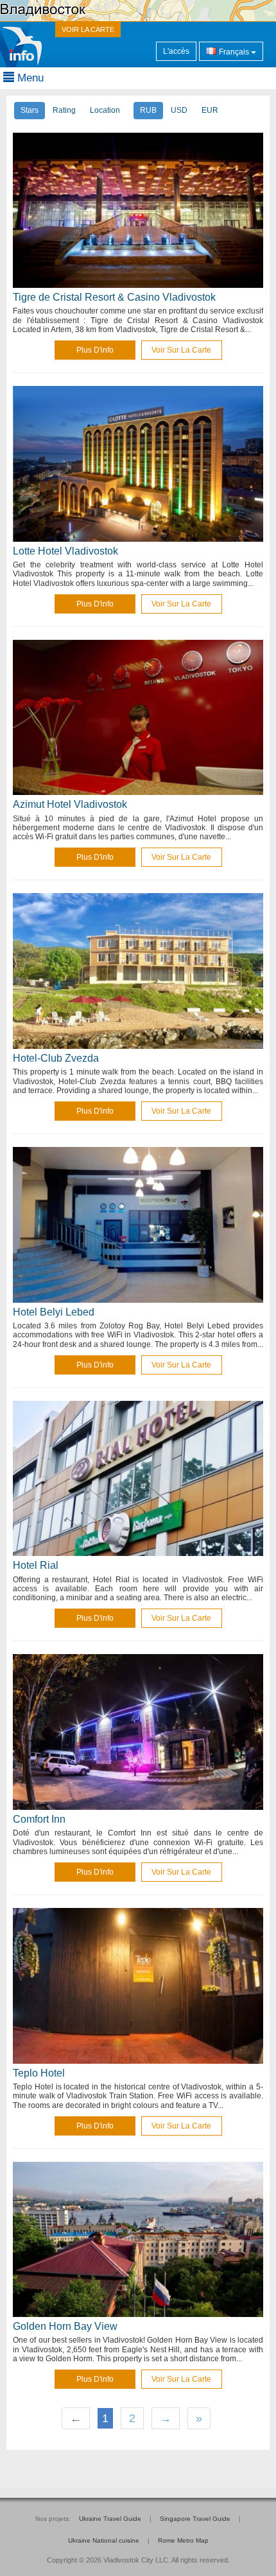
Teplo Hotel (39, 2073)
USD (179, 110)
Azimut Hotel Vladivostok (70, 804)
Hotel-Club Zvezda (56, 1058)
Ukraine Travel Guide (110, 2519)
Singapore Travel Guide (195, 2519)
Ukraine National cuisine (104, 2540)
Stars (30, 110)
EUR (210, 110)
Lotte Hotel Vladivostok (65, 551)
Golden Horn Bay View (65, 2326)
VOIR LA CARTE (88, 29)
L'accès (176, 51)
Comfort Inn (39, 1819)
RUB (148, 110)
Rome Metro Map (183, 2540)
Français (234, 52)
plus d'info (95, 350)
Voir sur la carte (181, 350)
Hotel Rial (36, 1565)
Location (105, 110)
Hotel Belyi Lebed (54, 1312)
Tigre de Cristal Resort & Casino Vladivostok (114, 297)
